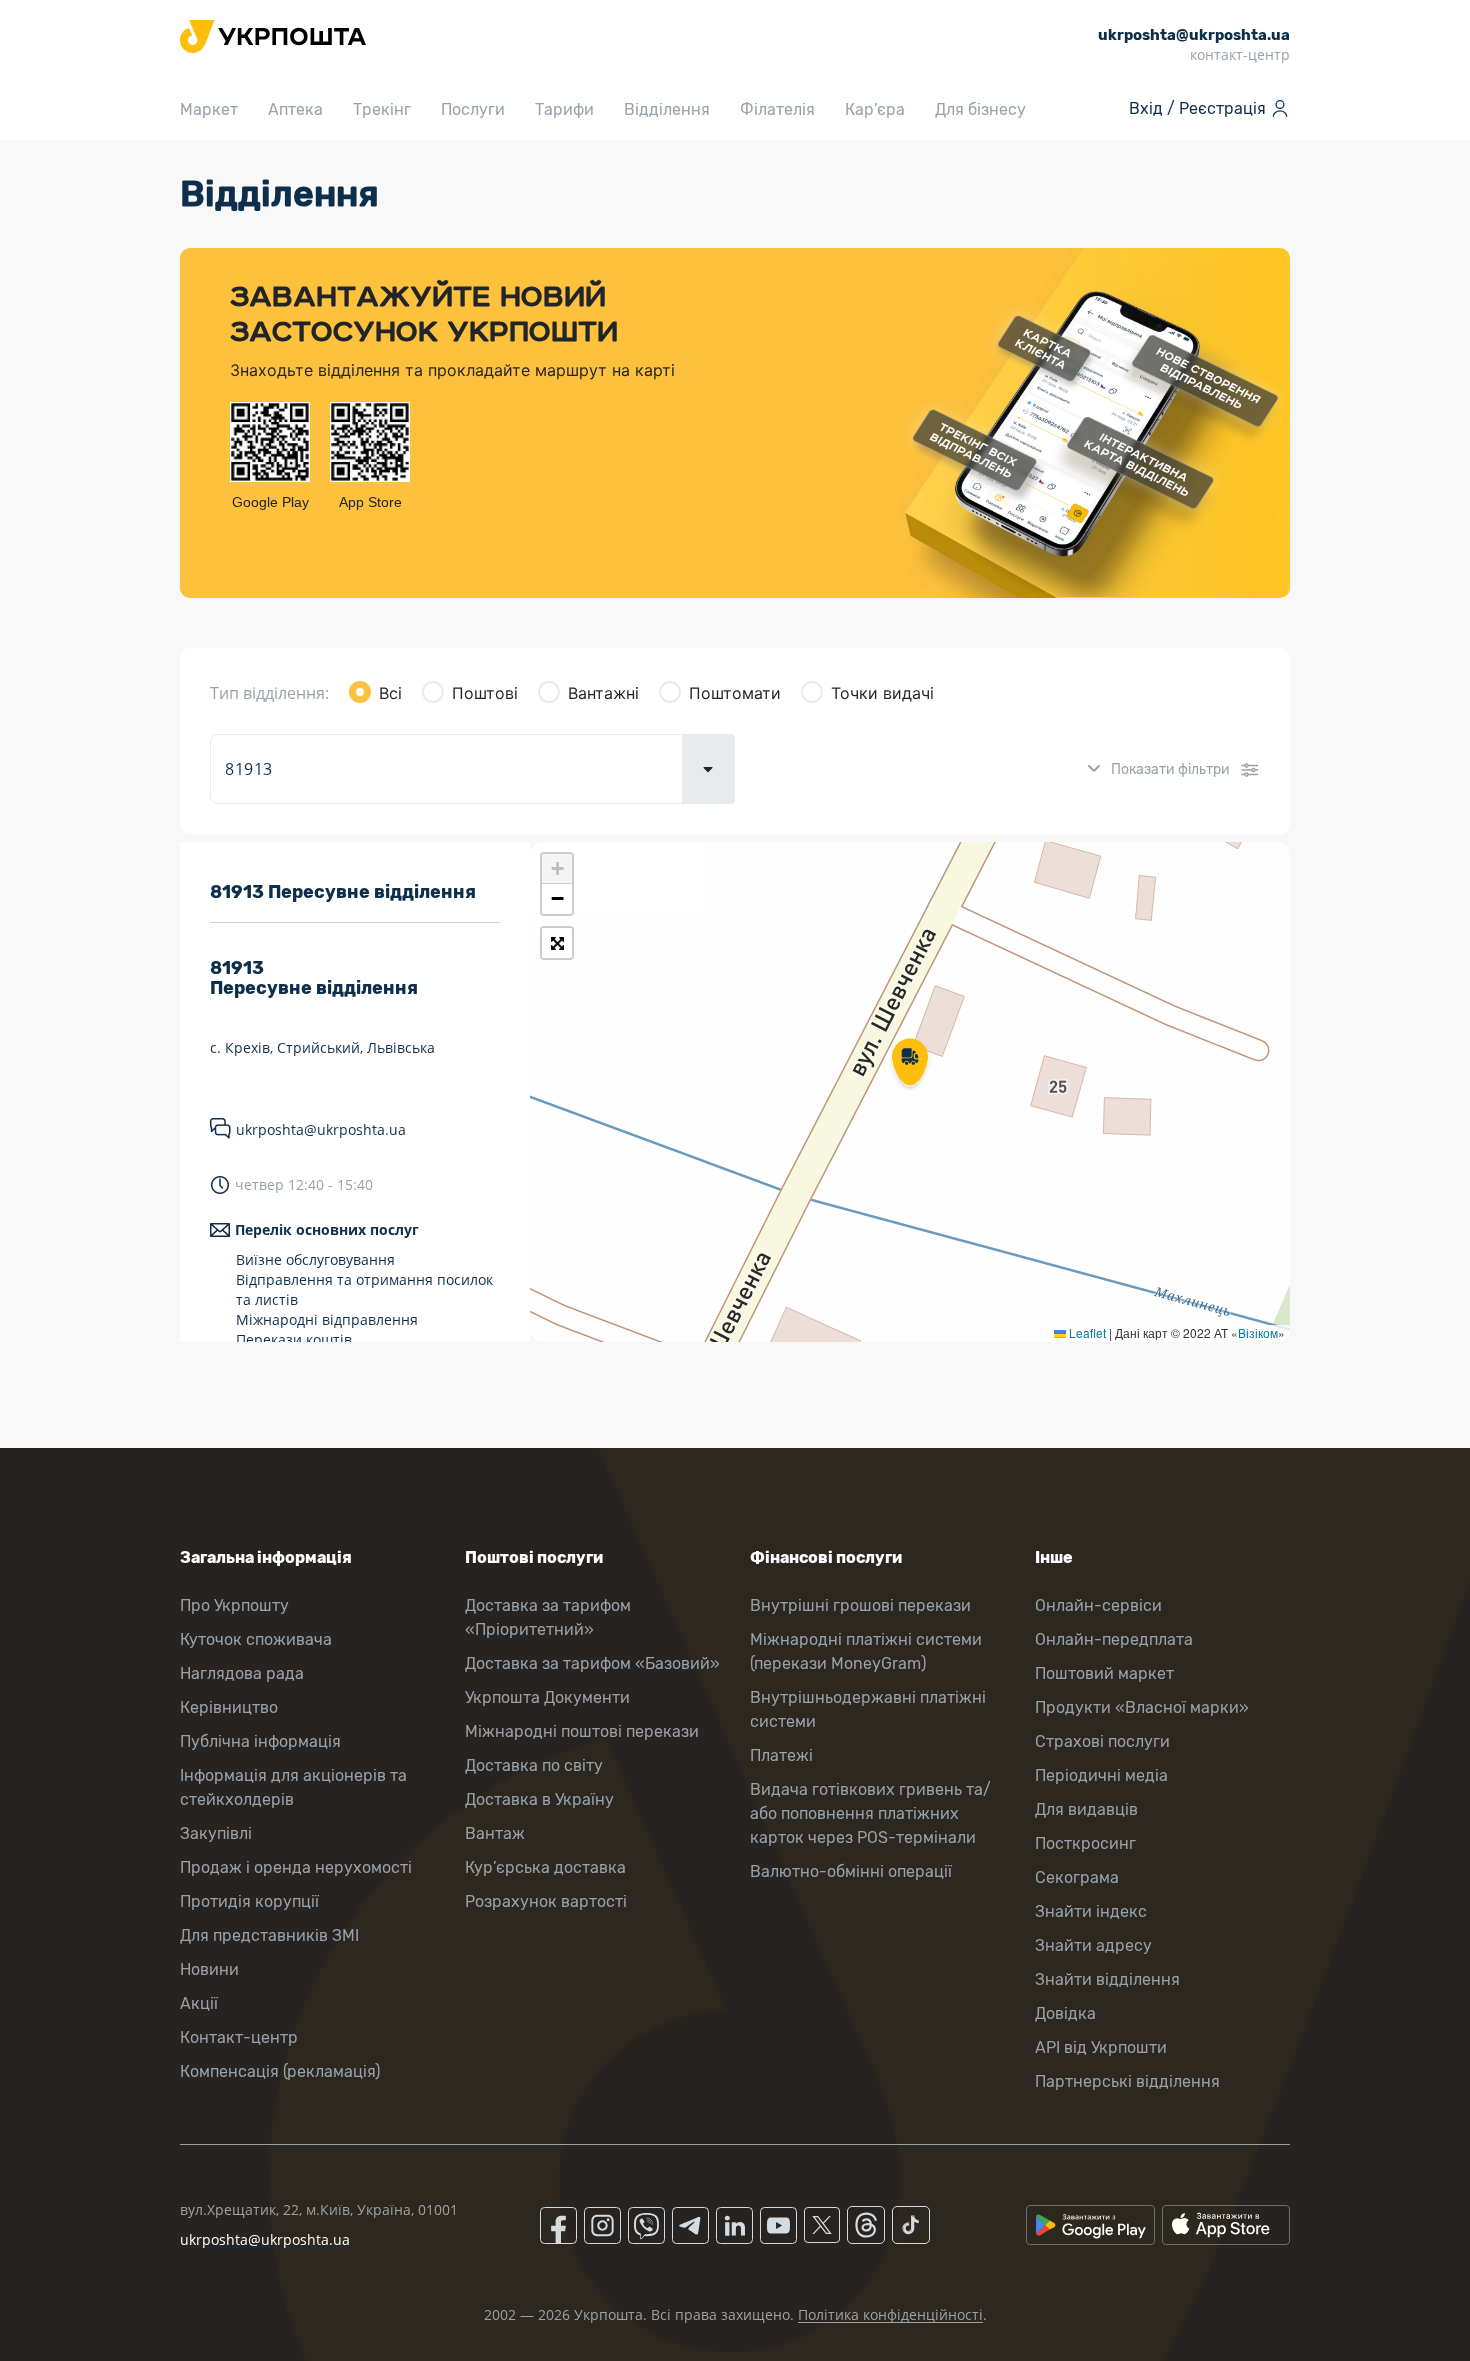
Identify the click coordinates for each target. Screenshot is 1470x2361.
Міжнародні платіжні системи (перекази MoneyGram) (866, 1651)
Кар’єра (875, 109)
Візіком (1258, 1332)
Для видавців (1086, 1809)
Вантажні (603, 693)
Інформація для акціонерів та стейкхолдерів (293, 1787)
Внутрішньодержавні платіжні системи (868, 1709)
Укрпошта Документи (547, 1697)
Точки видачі (882, 693)
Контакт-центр (239, 2037)
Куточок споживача (256, 1639)
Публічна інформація (260, 1741)
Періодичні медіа (1101, 1775)
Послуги (473, 109)
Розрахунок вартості (546, 1901)
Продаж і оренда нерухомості (296, 1867)
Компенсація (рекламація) (280, 2071)
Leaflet (1086, 1332)
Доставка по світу (534, 1765)
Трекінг (382, 109)
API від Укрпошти (1101, 2047)
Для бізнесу (980, 109)
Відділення (667, 109)
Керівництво (229, 1707)
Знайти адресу (1093, 1945)
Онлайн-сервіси (1098, 1605)
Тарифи (564, 109)
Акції (199, 2003)
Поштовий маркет (1104, 1673)
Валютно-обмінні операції (851, 1871)
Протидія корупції (249, 1901)
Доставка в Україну (539, 1799)
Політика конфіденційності (890, 2314)
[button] (910, 1064)
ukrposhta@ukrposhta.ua (321, 1129)
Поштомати (735, 693)
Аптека (295, 109)
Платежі (781, 1755)
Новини (209, 1969)
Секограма (1077, 1877)
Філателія (777, 109)
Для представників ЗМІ (269, 1935)
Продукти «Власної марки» (1142, 1707)
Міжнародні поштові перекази (582, 1731)
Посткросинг (1085, 1843)
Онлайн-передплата (1114, 1639)
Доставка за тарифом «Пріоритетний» (548, 1617)
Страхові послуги (1102, 1741)
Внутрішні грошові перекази (860, 1605)
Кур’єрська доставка (545, 1867)
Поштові (485, 693)
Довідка (1065, 2013)
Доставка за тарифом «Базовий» (592, 1663)
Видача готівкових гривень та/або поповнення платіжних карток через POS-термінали (870, 1813)
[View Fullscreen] (557, 943)
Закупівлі (216, 1833)
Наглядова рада (242, 1673)
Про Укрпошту (234, 1605)
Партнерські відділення (1127, 2081)
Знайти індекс (1091, 1911)
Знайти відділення (1107, 1979)
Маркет (209, 109)
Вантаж (495, 1833)
